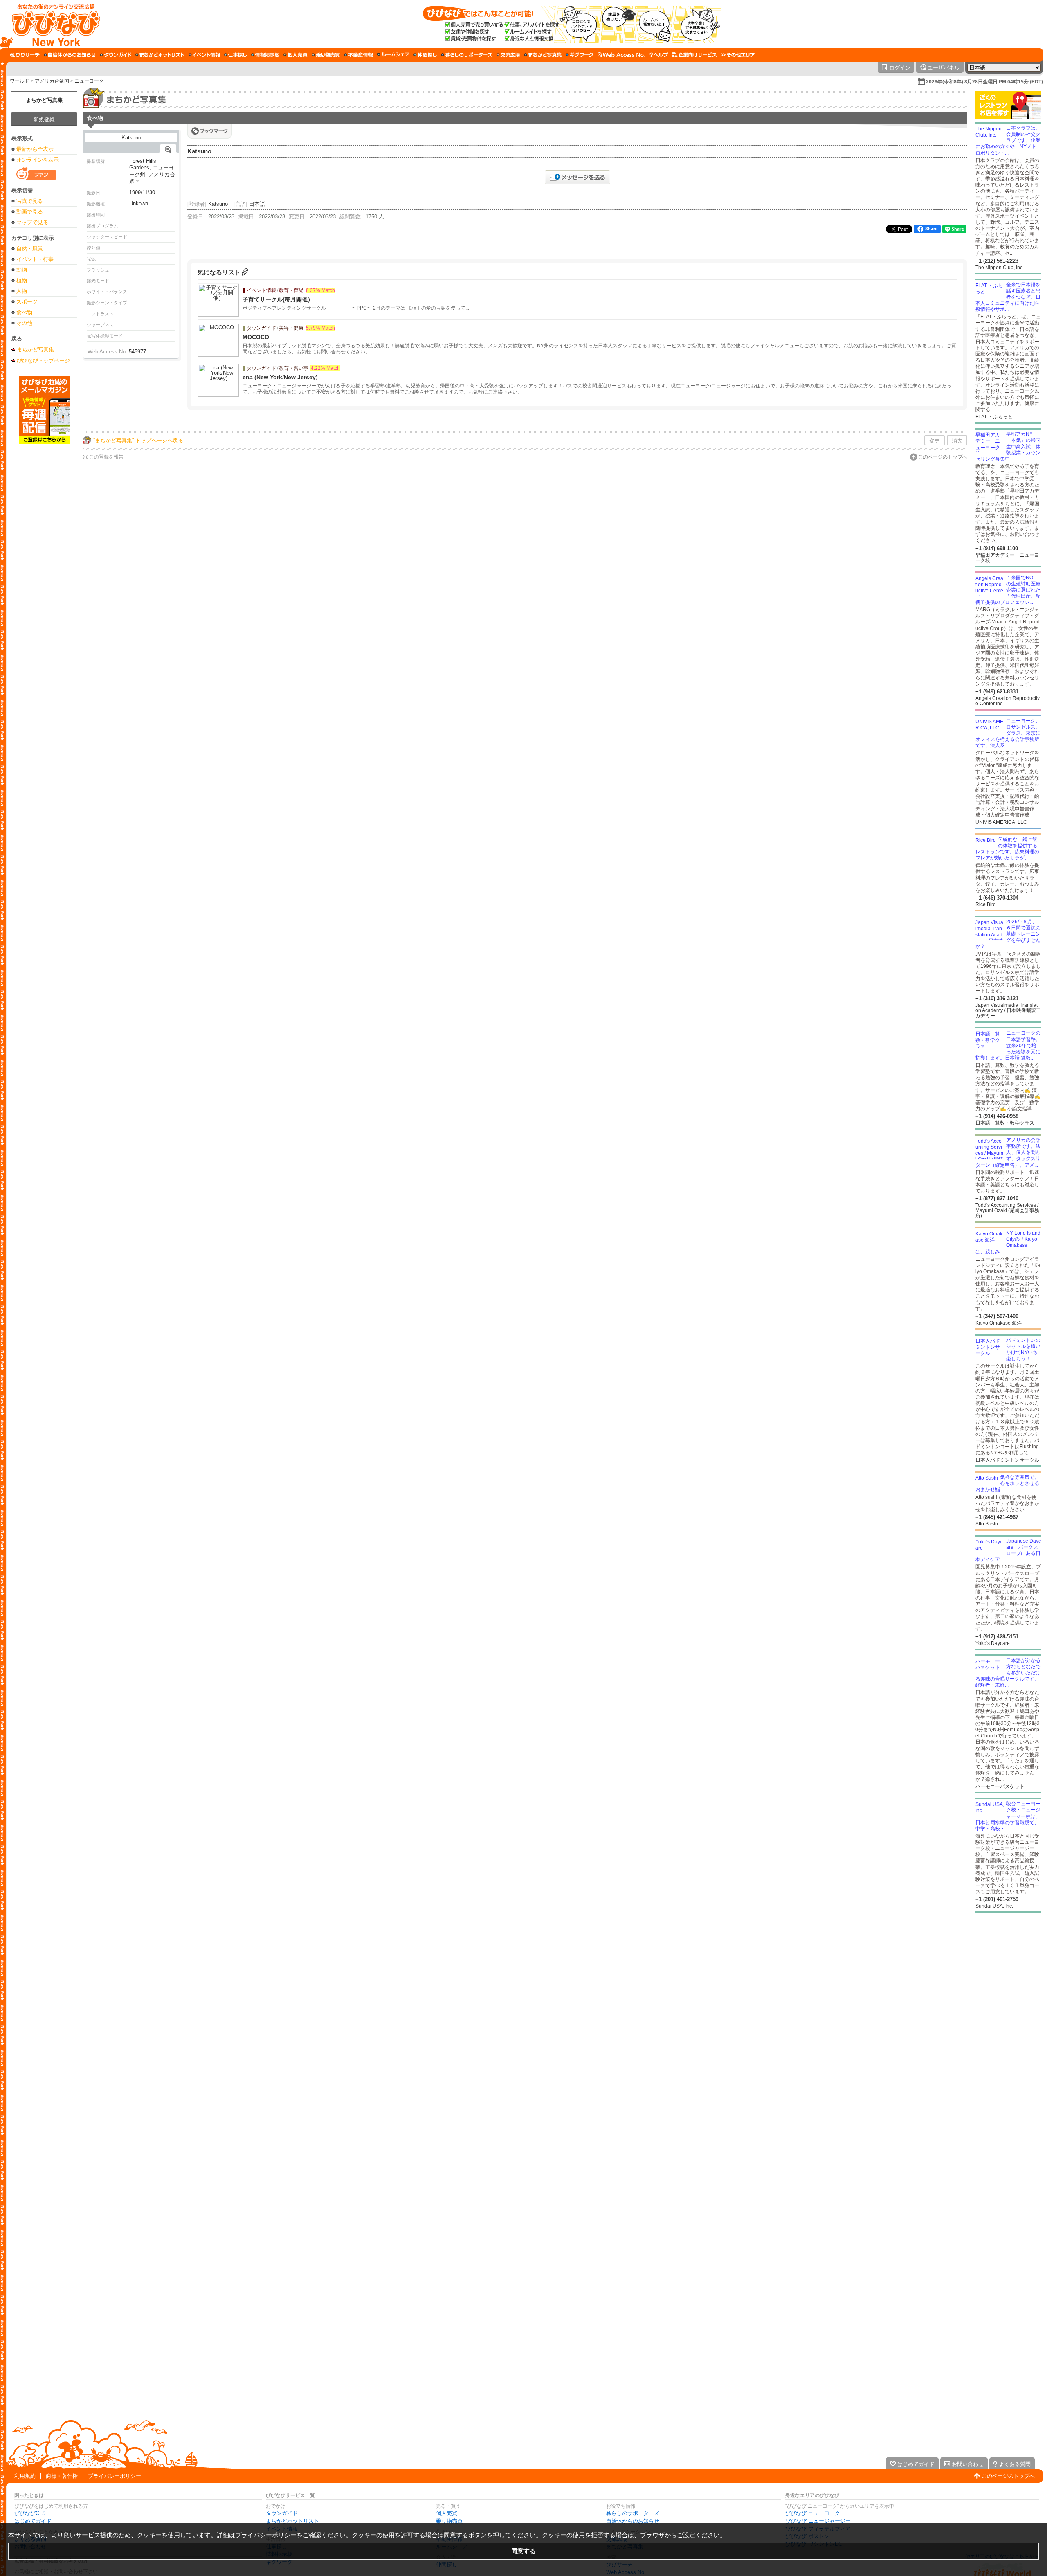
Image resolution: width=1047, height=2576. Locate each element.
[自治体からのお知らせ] (70, 55)
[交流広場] (508, 55)
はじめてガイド (33, 2521)
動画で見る (30, 212)
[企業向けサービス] (694, 55)
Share (931, 229)
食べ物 (24, 312)
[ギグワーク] (580, 55)
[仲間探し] (425, 55)
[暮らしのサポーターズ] (467, 55)
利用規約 (25, 2476)
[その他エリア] (738, 55)
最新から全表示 (35, 149)
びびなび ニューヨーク (813, 2513)
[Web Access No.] (621, 55)
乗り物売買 (449, 2521)
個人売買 (447, 2513)
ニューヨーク (89, 81)
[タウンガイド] (116, 55)
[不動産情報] (358, 55)
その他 (24, 323)
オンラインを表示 (38, 160)
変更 (935, 441)
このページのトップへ (943, 457)
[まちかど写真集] (543, 55)
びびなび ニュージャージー (818, 2521)
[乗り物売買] (326, 55)
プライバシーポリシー (115, 2476)
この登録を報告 (106, 457)
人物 (22, 291)
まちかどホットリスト (292, 2521)
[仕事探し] (236, 55)
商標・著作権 (62, 2476)
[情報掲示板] (265, 55)
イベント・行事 (35, 259)
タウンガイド (282, 2513)
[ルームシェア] (393, 55)
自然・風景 (30, 249)
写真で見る (30, 201)
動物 (22, 270)
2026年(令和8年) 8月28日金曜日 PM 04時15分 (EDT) (984, 82)
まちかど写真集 (44, 100)
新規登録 (44, 120)
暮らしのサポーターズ (633, 2513)
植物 (22, 280)
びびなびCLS (30, 2513)
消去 (957, 441)
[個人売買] (295, 55)
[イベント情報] (204, 55)
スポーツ (27, 302)
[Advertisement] (44, 575)
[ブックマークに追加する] (210, 131)
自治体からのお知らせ (633, 2521)
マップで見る (32, 222)
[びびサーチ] (25, 55)
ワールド (20, 81)
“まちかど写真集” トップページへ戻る (138, 440)
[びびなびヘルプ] (659, 55)
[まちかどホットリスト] (160, 55)
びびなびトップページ (43, 360)
